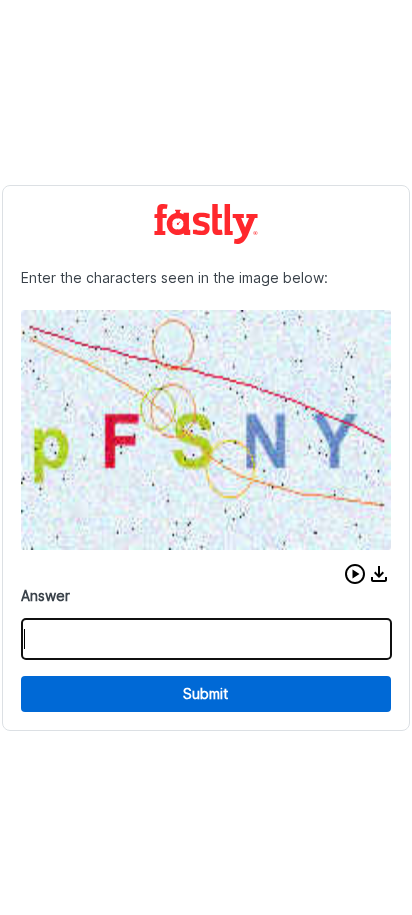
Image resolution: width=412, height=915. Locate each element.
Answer (45, 595)
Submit (205, 693)
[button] (355, 574)
